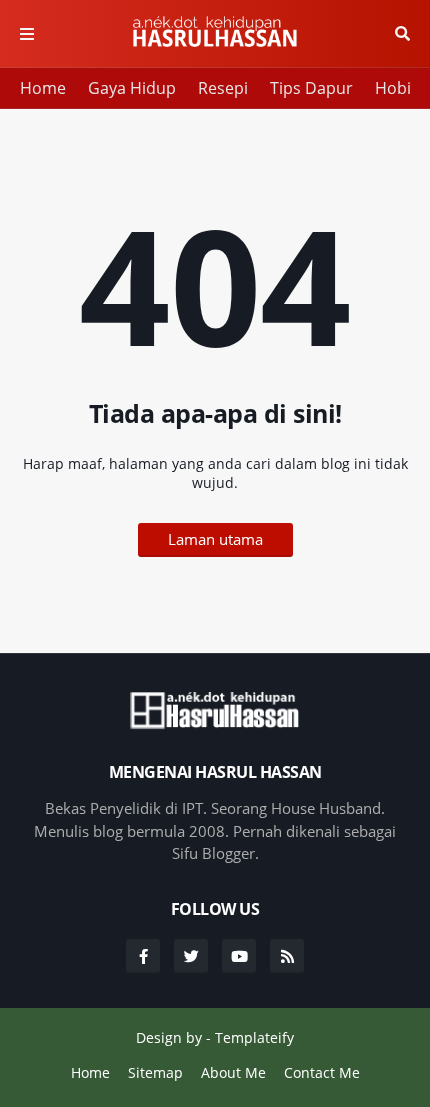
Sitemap (155, 1072)
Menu (27, 34)
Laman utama (215, 539)
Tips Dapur (311, 88)
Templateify (254, 1037)
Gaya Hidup (132, 88)
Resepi (223, 88)
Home (43, 88)
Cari (402, 34)
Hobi (393, 88)
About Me (233, 1072)
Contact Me (322, 1072)
